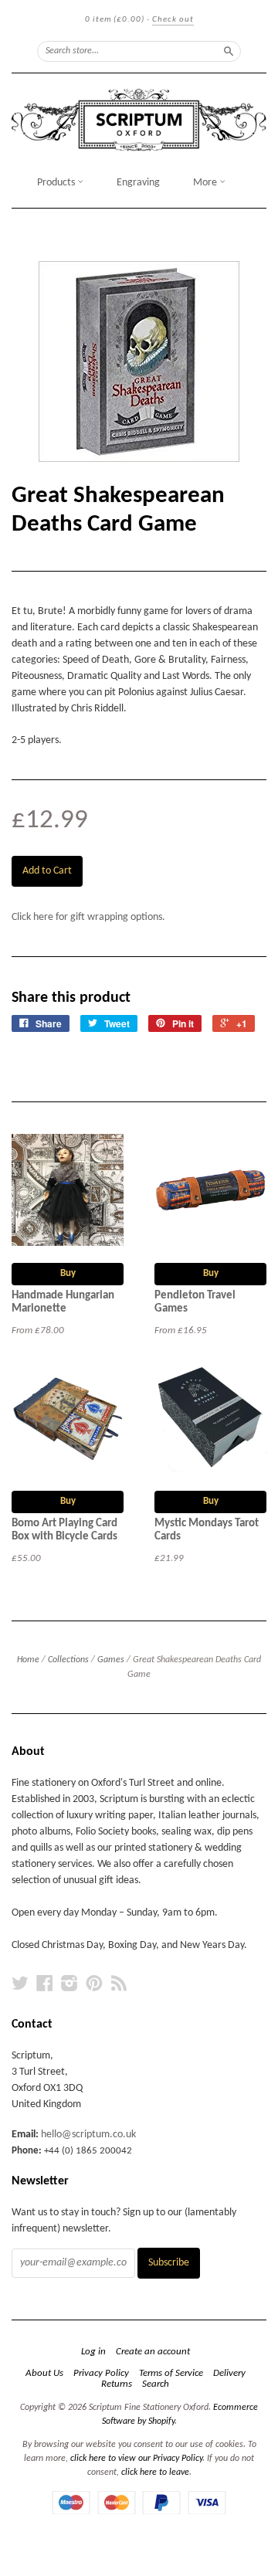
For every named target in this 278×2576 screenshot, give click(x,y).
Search (156, 2384)
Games (111, 1660)
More (206, 183)
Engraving (138, 183)
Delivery (229, 2373)
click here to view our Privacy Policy (136, 2459)
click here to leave (155, 2472)
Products (57, 183)
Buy (68, 1273)
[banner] (139, 120)
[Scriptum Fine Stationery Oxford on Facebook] (45, 1984)
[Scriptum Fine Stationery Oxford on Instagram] (69, 1984)
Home (28, 1660)
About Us (44, 2373)
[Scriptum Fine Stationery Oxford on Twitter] (20, 1984)
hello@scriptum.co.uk (88, 2135)
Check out (173, 20)
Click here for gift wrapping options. (88, 917)
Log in (93, 2352)
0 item (115, 20)
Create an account (153, 2352)
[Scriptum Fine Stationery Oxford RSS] (119, 1984)
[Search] (229, 51)
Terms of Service (171, 2373)
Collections (68, 1660)
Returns (117, 2384)
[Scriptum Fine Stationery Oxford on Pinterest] (94, 1984)
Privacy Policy (101, 2373)
